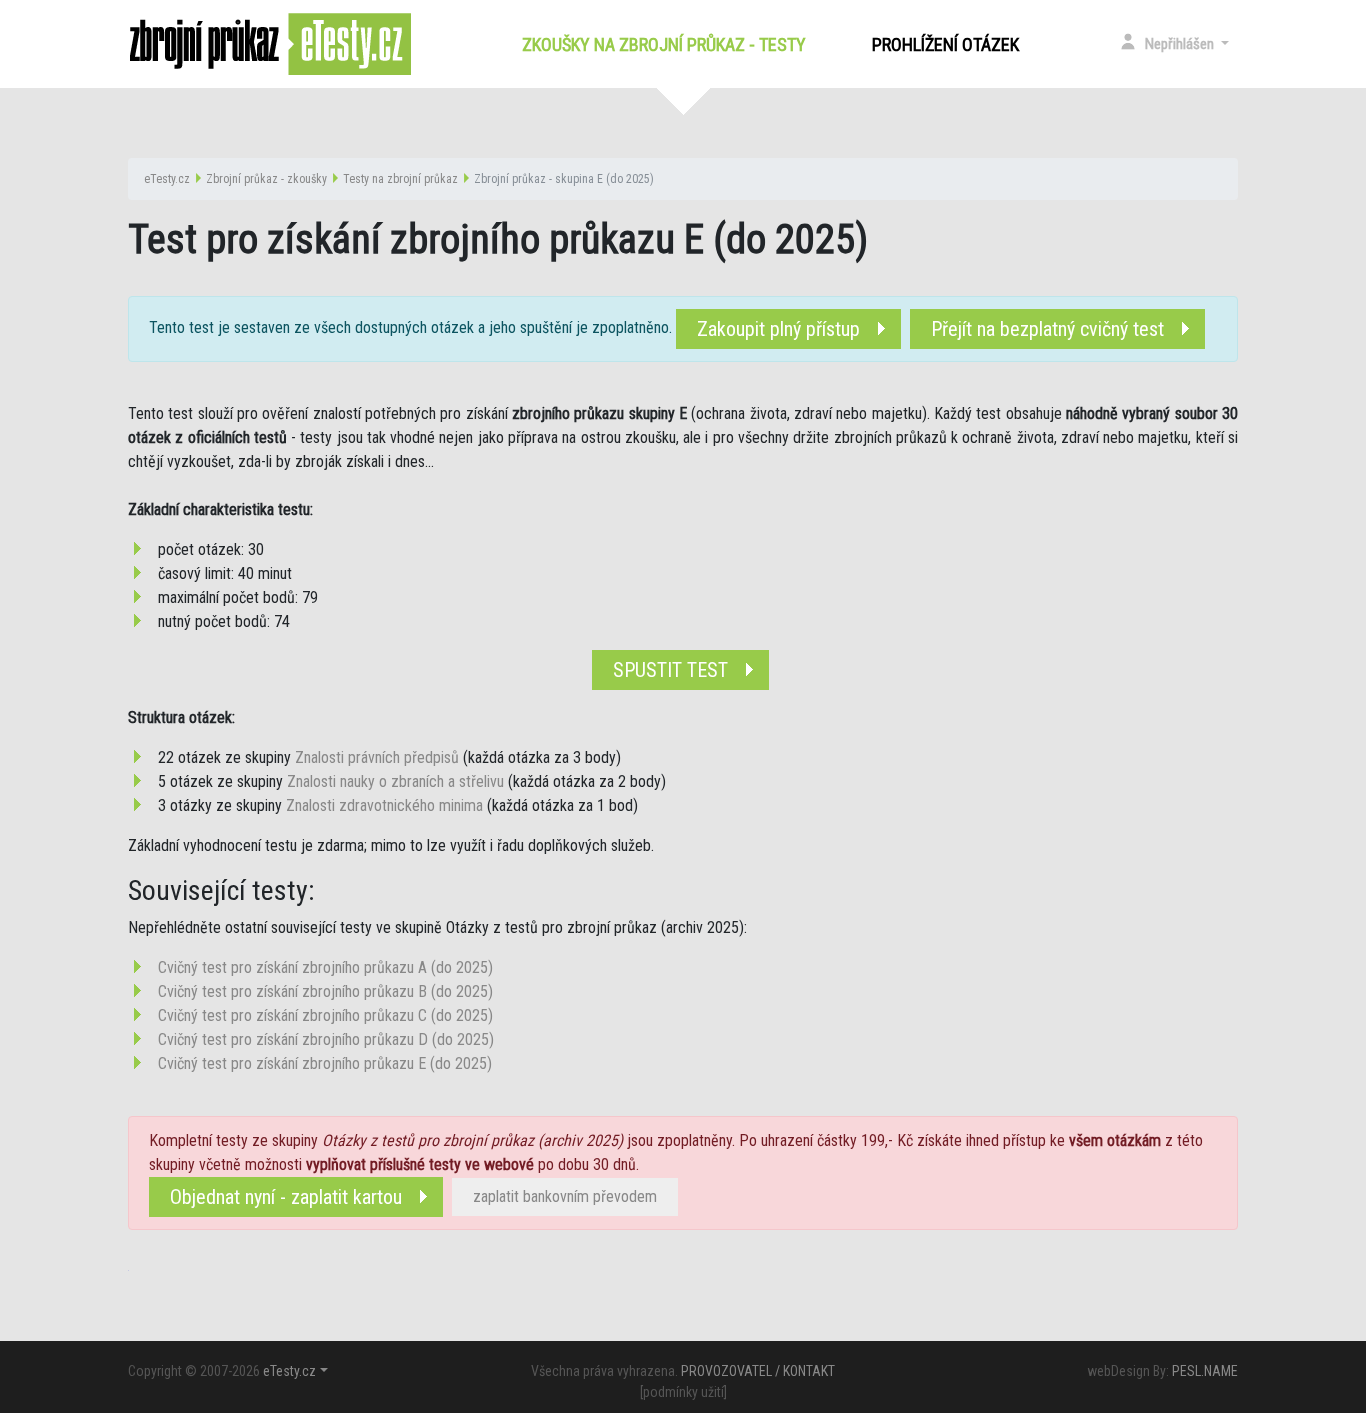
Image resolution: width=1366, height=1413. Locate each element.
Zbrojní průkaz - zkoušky (266, 179)
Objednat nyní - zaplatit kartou (286, 1197)
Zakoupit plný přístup (778, 329)
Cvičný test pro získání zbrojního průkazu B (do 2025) (325, 991)
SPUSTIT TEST (670, 670)
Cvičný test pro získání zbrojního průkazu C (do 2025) (325, 1015)
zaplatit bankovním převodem (565, 1196)
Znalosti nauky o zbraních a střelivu (395, 781)
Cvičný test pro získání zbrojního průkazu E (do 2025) (325, 1063)
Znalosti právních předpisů (377, 757)
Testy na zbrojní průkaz (400, 179)
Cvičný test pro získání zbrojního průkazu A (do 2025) (325, 967)
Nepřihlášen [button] (1181, 44)
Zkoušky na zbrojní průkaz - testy (668, 44)
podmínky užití (683, 1392)
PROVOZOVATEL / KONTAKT (758, 1371)
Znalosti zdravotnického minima (384, 805)
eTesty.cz (167, 179)
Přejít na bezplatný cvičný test (1047, 329)
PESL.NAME (1205, 1371)
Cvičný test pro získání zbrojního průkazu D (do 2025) (326, 1039)
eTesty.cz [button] (289, 1371)
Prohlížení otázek (945, 44)
